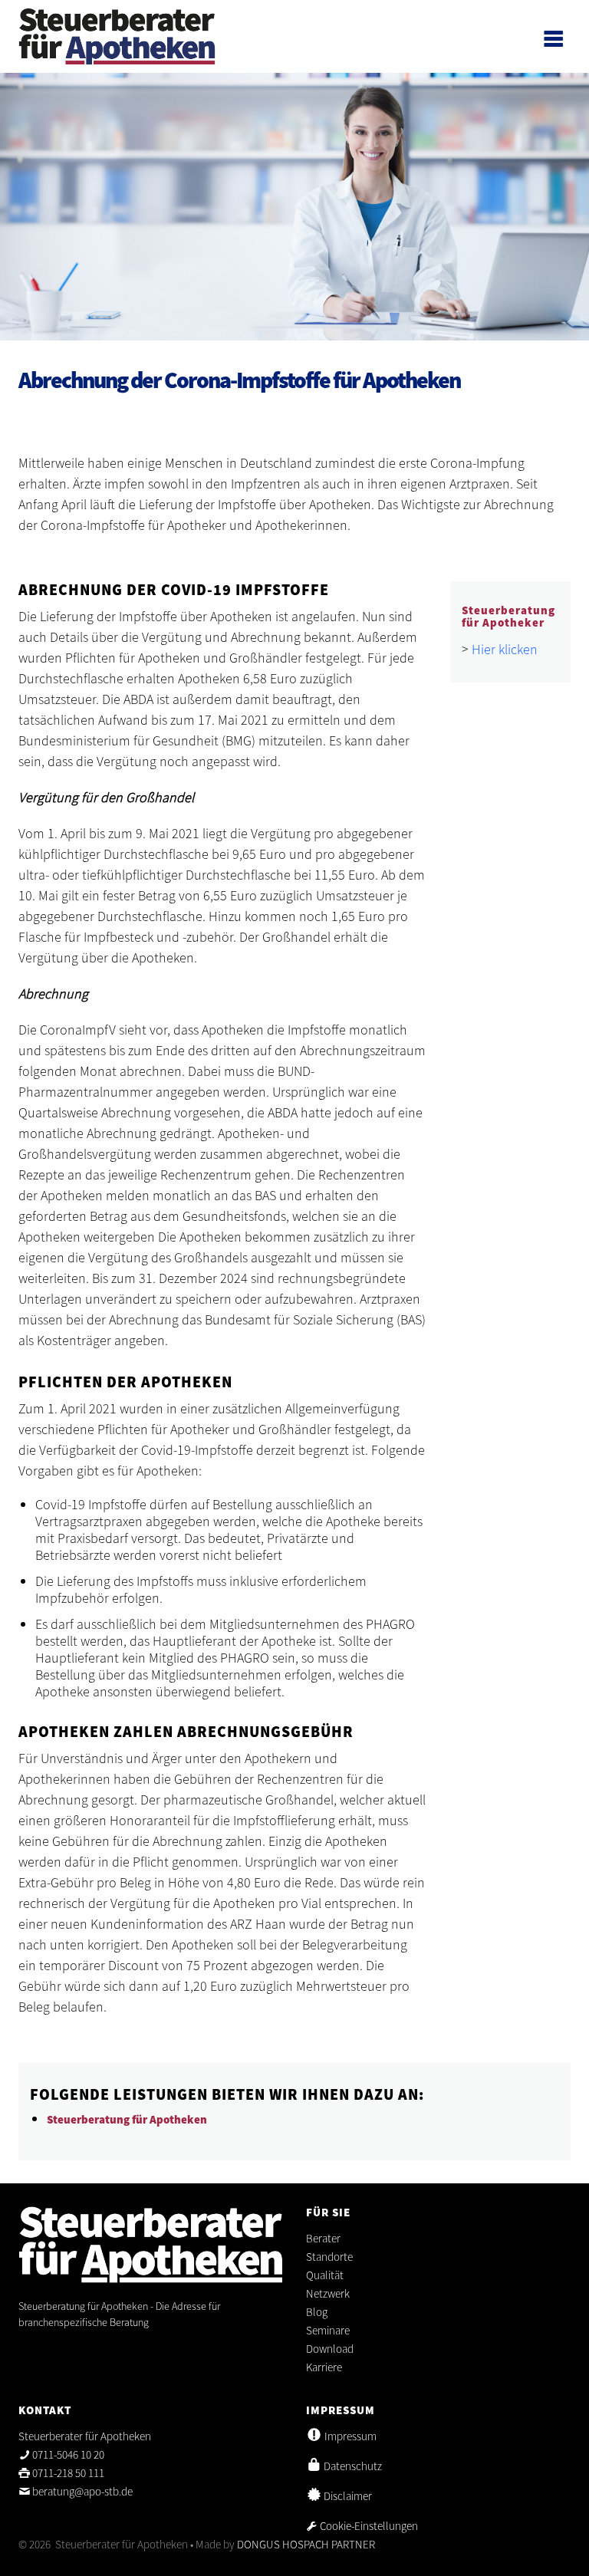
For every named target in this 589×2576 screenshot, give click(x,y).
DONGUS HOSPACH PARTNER (306, 2544)
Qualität (325, 2275)
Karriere (324, 2367)
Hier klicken (505, 649)
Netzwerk (328, 2293)
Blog (317, 2312)
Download (330, 2349)
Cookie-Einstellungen (368, 2526)
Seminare (329, 2330)
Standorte (329, 2257)
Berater (323, 2238)
